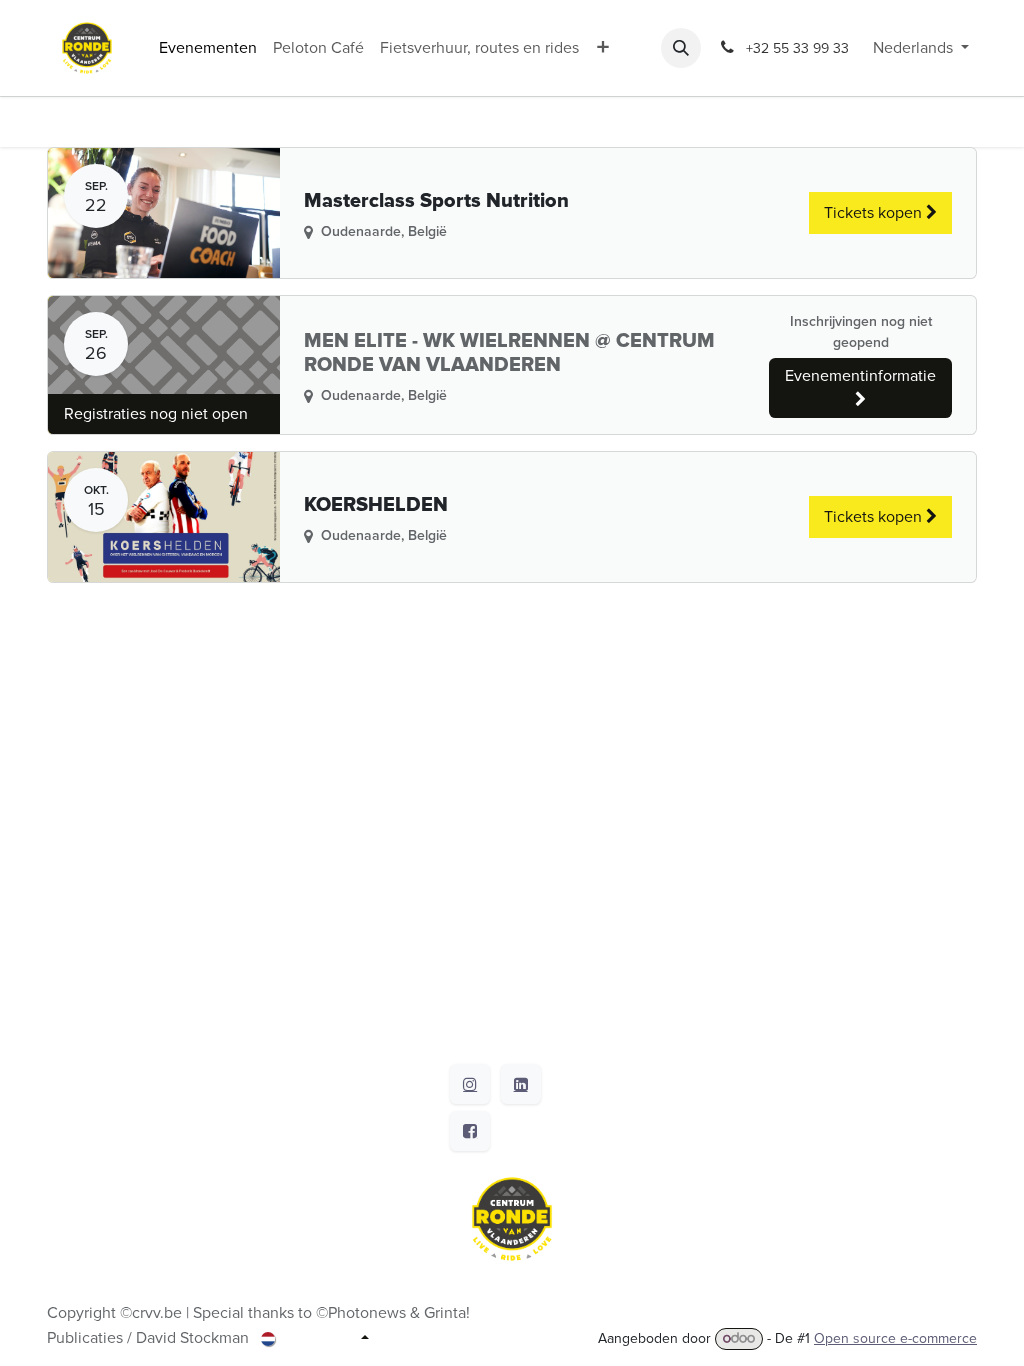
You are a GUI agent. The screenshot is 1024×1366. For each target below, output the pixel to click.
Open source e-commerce (895, 1338)
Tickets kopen (875, 213)
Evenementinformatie (860, 376)
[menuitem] (208, 48)
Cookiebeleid (94, 1322)
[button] (681, 48)
